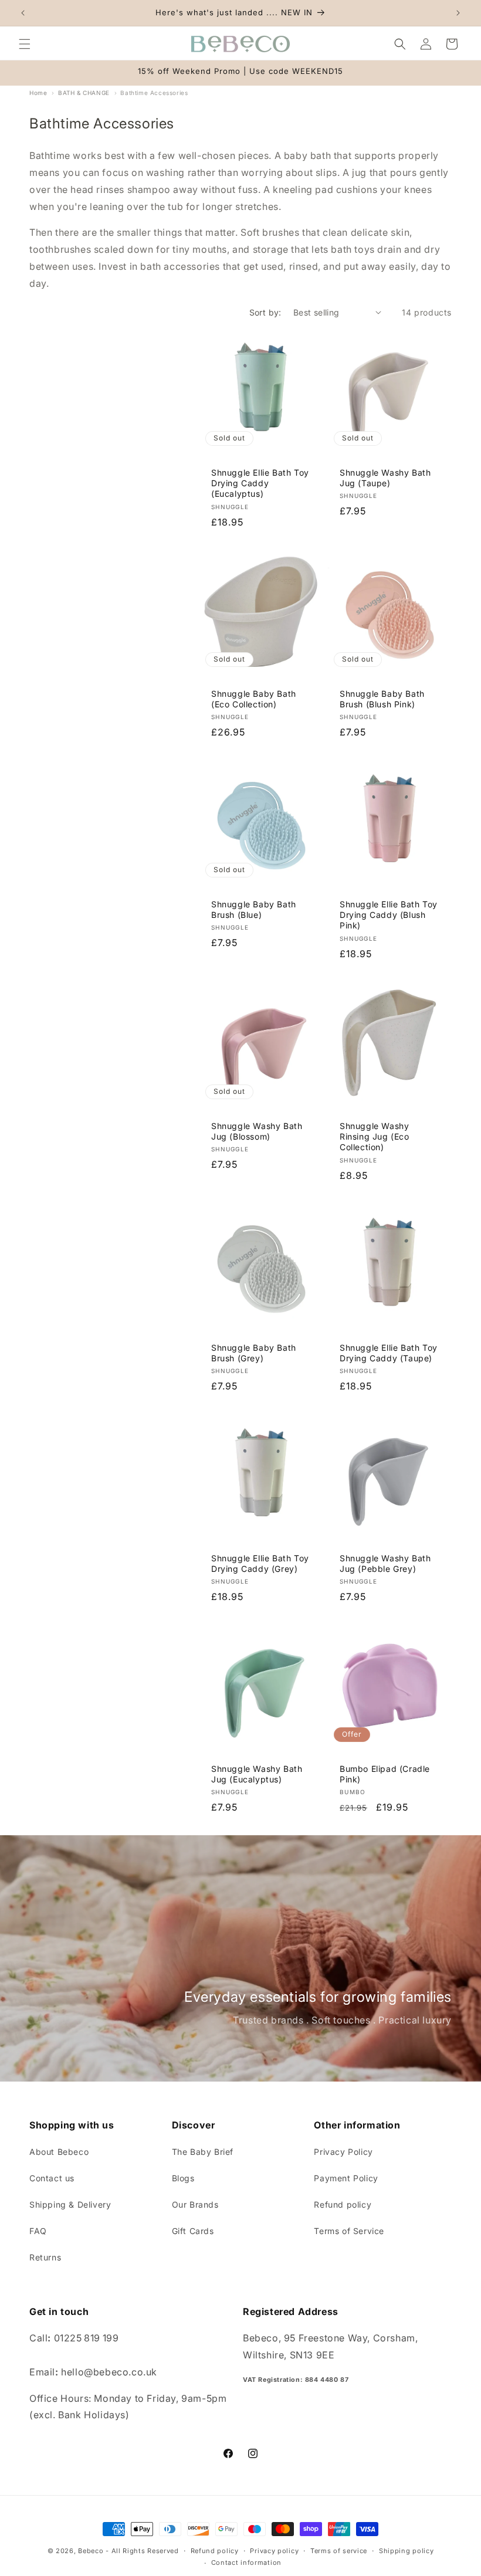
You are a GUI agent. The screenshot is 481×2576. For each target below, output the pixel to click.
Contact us (52, 2178)
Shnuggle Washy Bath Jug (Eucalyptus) (257, 1774)
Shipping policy (407, 2551)
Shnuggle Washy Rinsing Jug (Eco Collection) (375, 1136)
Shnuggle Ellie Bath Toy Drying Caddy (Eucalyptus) (260, 483)
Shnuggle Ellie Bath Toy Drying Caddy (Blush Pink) (389, 915)
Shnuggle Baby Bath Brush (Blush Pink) (382, 699)
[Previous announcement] (23, 13)
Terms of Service (349, 2231)
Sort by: (265, 312)
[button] (25, 44)
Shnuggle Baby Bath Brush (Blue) (254, 909)
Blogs (183, 2178)
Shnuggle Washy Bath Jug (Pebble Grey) (385, 1563)
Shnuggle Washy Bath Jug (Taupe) (385, 478)
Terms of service (339, 2551)
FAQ (38, 2231)
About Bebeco (59, 2152)
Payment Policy (346, 2178)
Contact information (246, 2563)
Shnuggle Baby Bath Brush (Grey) (254, 1353)
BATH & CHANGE (84, 93)
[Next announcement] (458, 13)
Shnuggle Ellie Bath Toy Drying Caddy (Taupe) (389, 1353)
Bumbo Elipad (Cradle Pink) (385, 1774)
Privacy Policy (343, 2152)
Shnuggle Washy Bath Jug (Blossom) (257, 1131)
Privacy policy (274, 2551)
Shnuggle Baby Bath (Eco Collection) (254, 699)
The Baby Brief (203, 2152)
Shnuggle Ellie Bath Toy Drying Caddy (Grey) (260, 1563)
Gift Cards (193, 2231)
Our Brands (195, 2204)
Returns (45, 2257)
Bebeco (91, 2551)
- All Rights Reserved (142, 2551)
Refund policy (343, 2204)
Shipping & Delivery (70, 2204)
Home (38, 93)
